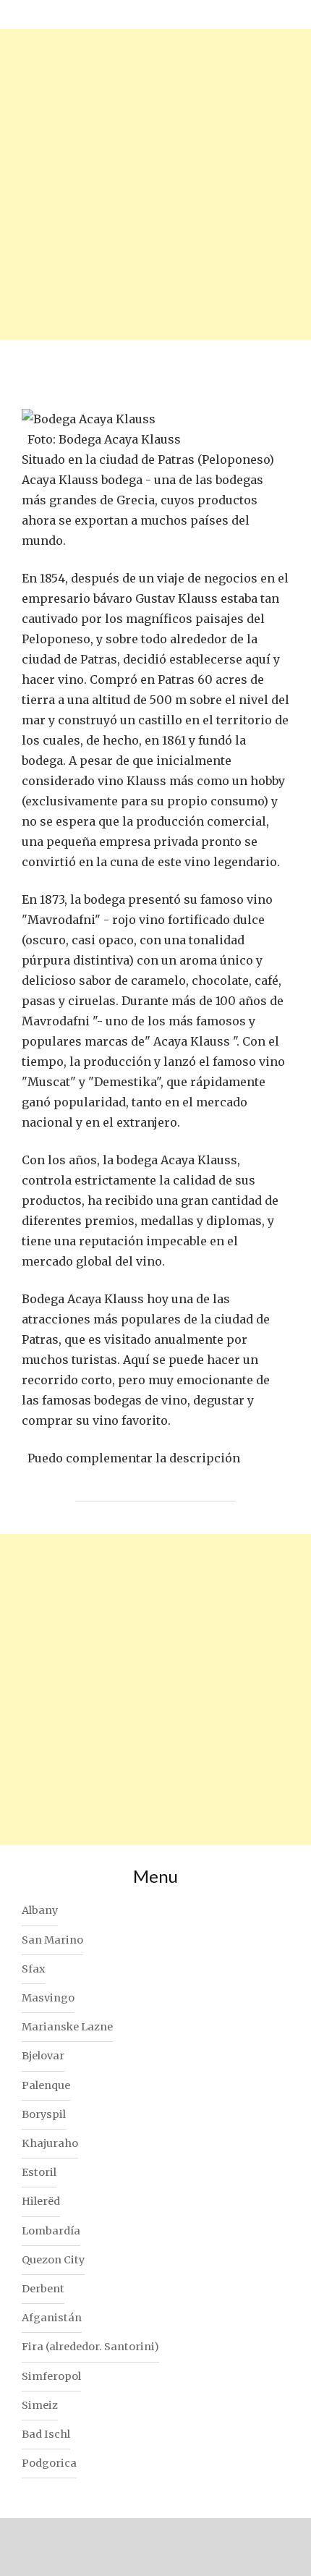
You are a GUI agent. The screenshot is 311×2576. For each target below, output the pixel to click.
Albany (40, 1910)
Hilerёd (41, 2201)
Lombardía (51, 2231)
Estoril (39, 2172)
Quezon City (53, 2260)
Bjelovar (43, 2056)
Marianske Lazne (67, 2027)
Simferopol (51, 2376)
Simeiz (40, 2405)
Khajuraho (50, 2143)
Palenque (46, 2085)
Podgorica (49, 2463)
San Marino (52, 1940)
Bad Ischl (46, 2434)
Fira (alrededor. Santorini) (90, 2347)
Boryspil (44, 2114)
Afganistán (52, 2318)
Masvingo (48, 1998)
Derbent (43, 2289)
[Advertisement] (155, 185)
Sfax (34, 1969)
